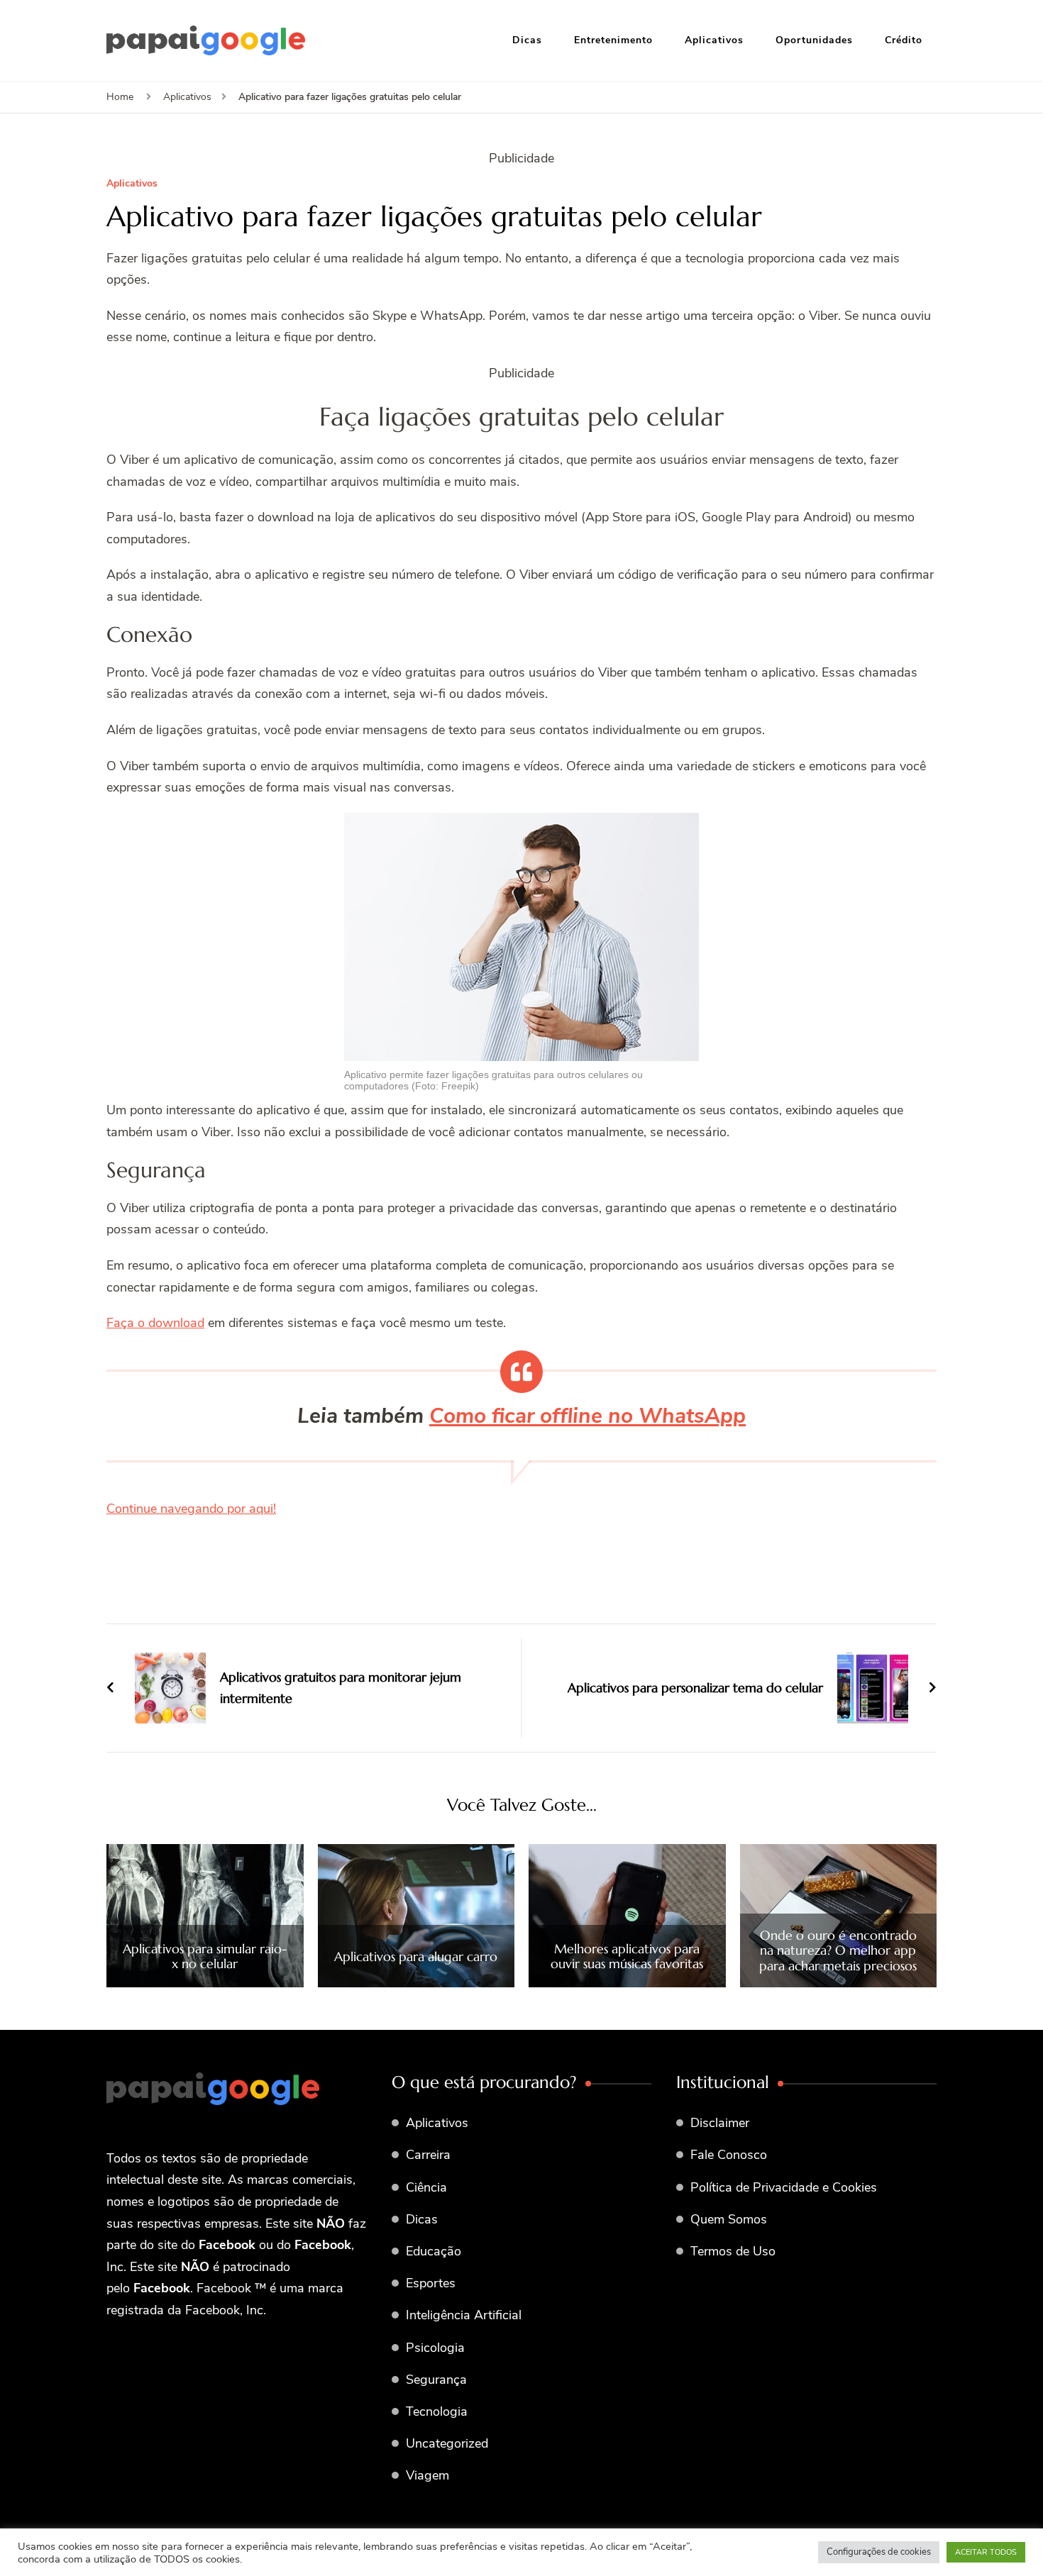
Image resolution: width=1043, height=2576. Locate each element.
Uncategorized (447, 2443)
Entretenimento (613, 40)
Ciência (426, 2187)
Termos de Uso (733, 2251)
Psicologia (435, 2348)
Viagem (427, 2475)
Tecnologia (437, 2411)
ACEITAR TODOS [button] (986, 2552)
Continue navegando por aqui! (191, 1509)
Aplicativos (714, 40)
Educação (434, 2251)
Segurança (436, 2380)
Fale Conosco (729, 2155)
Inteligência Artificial (464, 2315)
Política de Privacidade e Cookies (784, 2187)
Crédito (904, 40)
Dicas (527, 40)
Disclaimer (720, 2123)
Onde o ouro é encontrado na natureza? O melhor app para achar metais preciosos (838, 1951)
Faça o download (155, 1323)
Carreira (428, 2155)
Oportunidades (814, 40)
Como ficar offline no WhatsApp (587, 1416)
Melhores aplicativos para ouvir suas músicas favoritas (627, 1956)
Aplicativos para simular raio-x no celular (205, 1956)
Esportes (431, 2283)
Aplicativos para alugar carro (416, 1957)
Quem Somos (729, 2219)
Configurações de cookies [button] (879, 2552)
